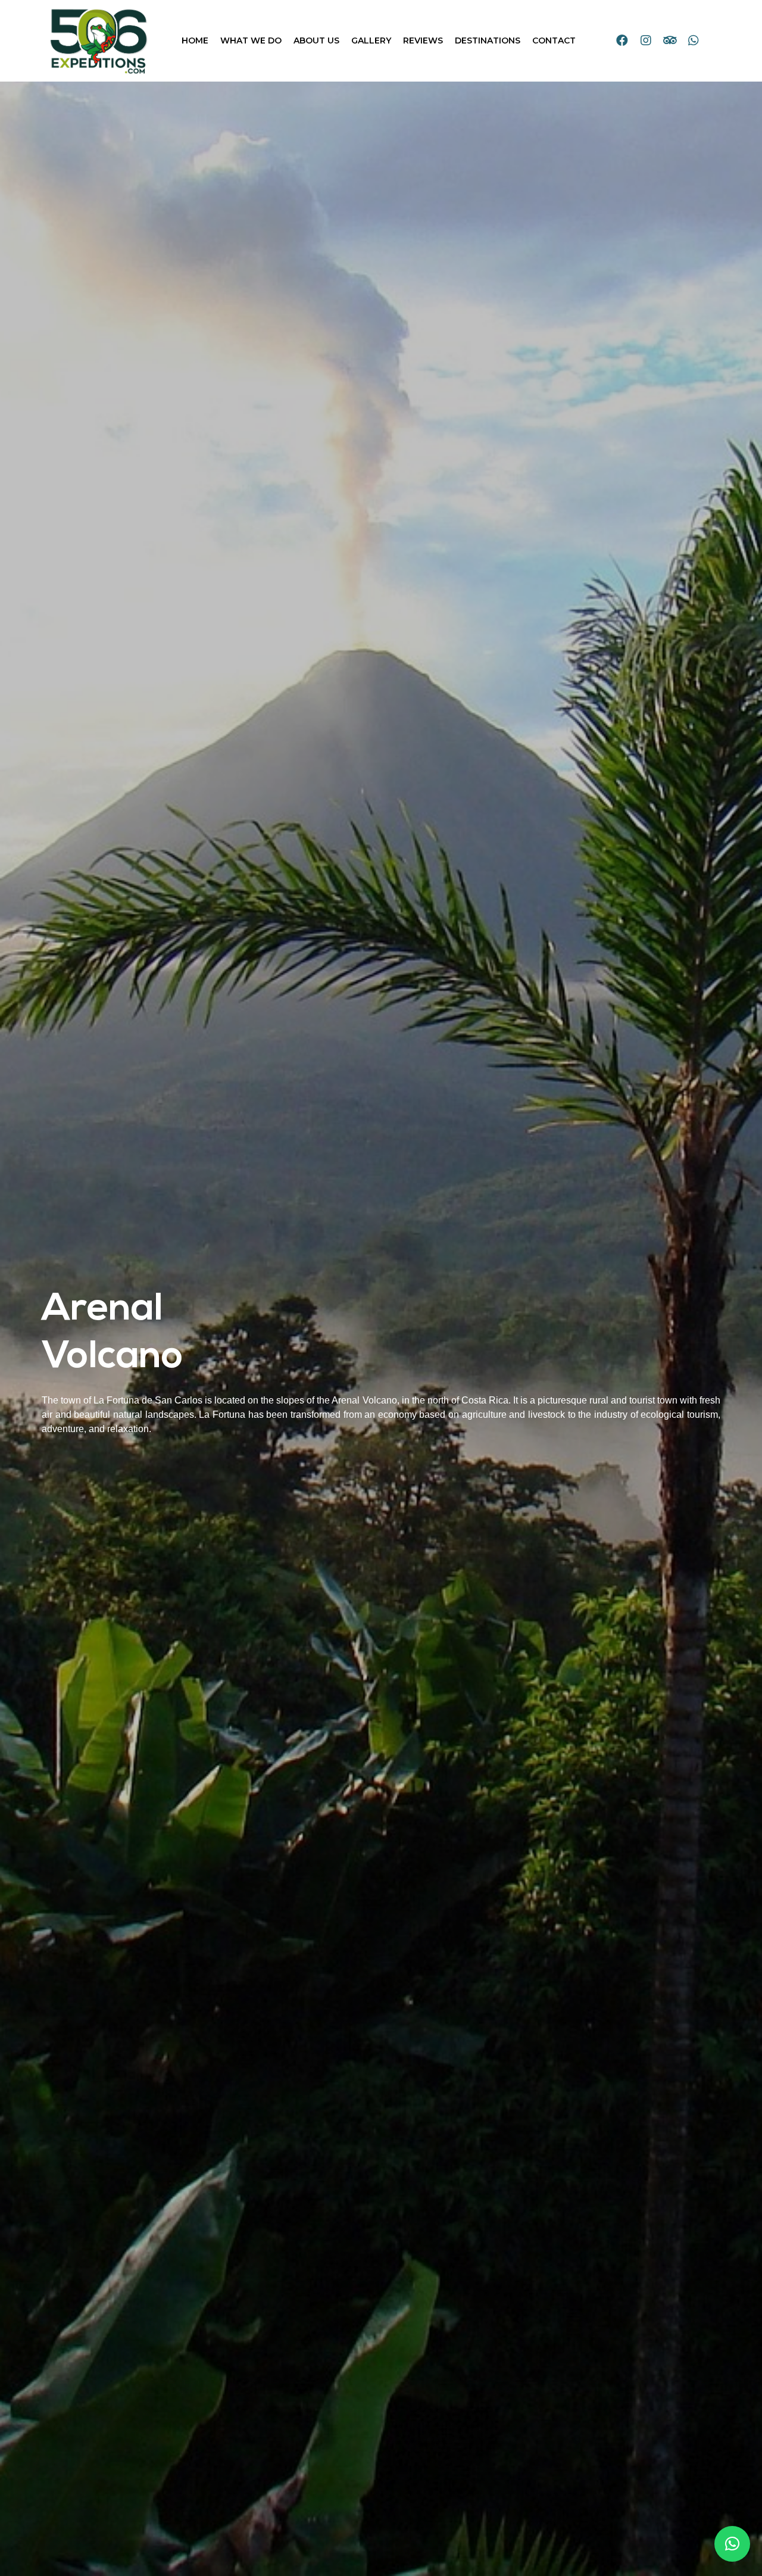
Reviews (423, 40)
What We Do (251, 40)
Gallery (371, 40)
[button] (732, 2544)
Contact (554, 40)
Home (195, 40)
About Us (316, 40)
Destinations (488, 40)
